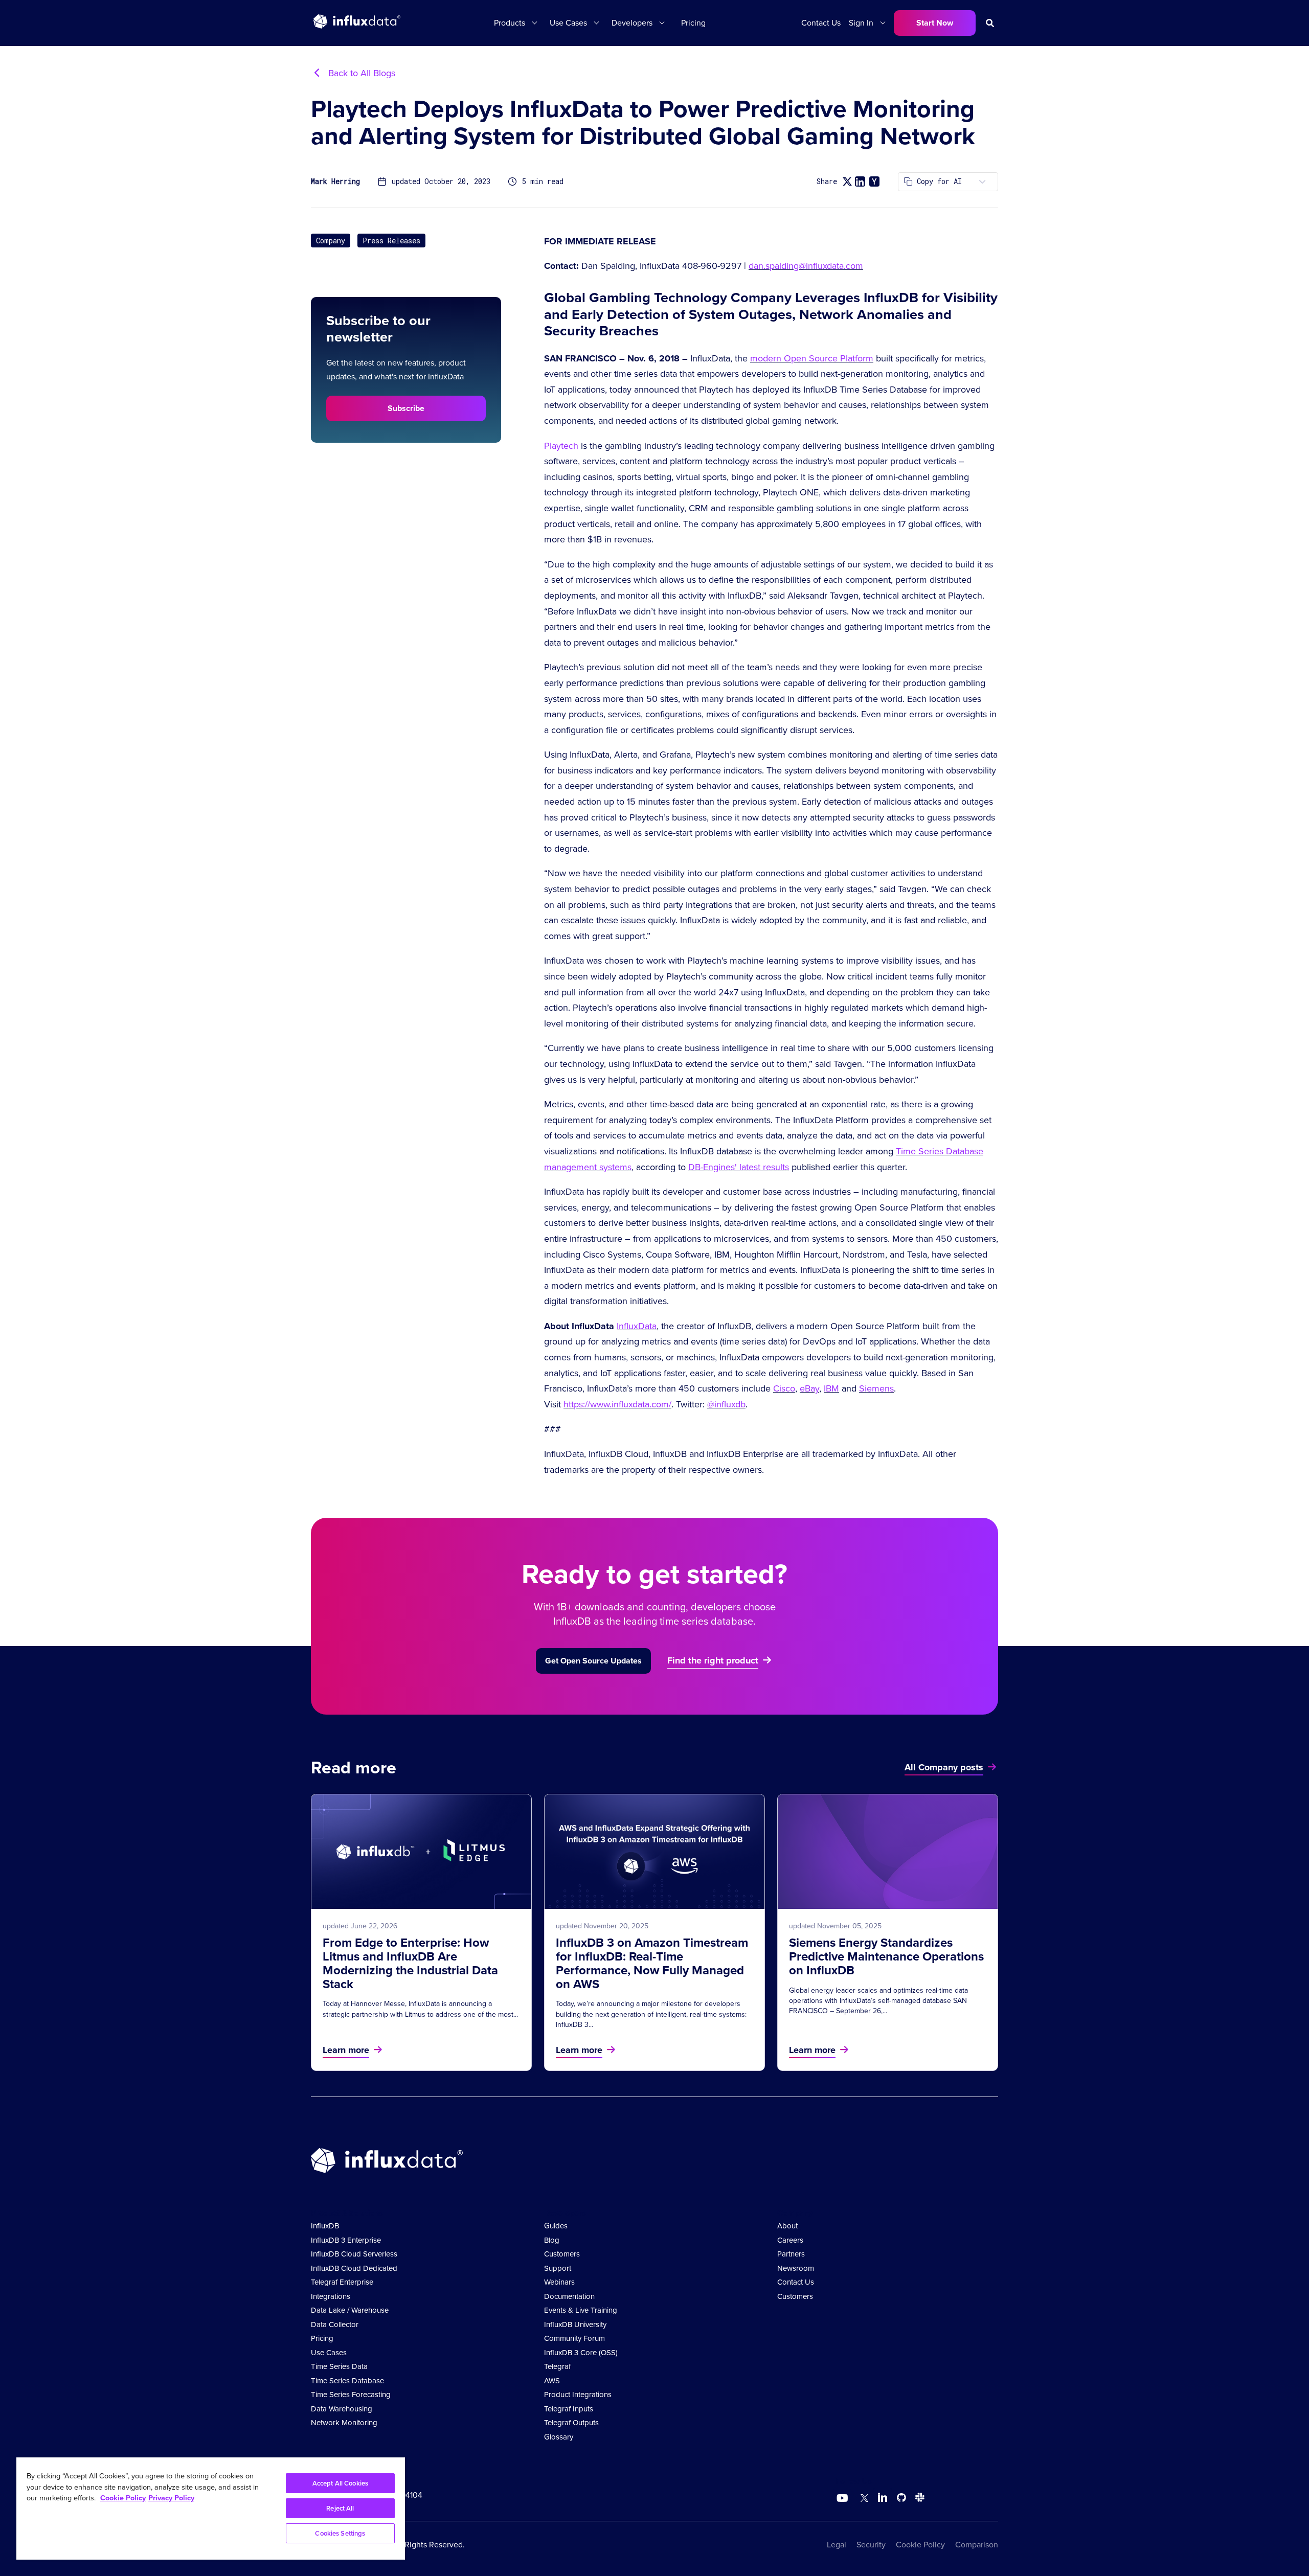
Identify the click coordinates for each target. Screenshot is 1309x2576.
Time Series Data (339, 2366)
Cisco (784, 1388)
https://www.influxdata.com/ (617, 1404)
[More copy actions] (982, 182)
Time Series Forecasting (351, 2395)
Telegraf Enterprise (342, 2282)
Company (331, 241)
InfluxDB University (575, 2324)
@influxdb (726, 1404)
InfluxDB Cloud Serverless (354, 2254)
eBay (809, 1388)
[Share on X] (847, 182)
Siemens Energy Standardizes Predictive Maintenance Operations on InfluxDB (886, 1956)
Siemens (876, 1388)
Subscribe (406, 408)
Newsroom (796, 2268)
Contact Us (821, 23)
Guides (556, 2226)
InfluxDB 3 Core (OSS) (581, 2353)
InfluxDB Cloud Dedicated (354, 2268)
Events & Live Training (581, 2310)
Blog (552, 2240)
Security (871, 2545)
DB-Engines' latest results (739, 1167)
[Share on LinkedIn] (860, 181)
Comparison (977, 2545)
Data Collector (335, 2324)
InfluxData (637, 1326)
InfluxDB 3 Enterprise (346, 2240)
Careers (790, 2240)
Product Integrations (578, 2395)
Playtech (561, 446)
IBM (831, 1388)
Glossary (559, 2437)
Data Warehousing (342, 2409)
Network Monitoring (344, 2423)
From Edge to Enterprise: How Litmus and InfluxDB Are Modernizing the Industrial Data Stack (410, 1963)
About (787, 2226)
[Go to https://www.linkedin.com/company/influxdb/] (883, 2497)
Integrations (331, 2296)
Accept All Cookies (340, 2483)
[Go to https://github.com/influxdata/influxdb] (901, 2499)
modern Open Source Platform (812, 358)
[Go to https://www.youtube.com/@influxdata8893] (843, 2498)
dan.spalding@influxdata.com (806, 266)
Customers (562, 2254)
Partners (791, 2254)
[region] (211, 2509)
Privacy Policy (171, 2498)
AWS (552, 2381)
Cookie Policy (920, 2545)
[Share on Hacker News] (874, 181)
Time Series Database (347, 2381)
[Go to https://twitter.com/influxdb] (862, 2499)
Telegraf (557, 2366)
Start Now (935, 23)
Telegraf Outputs (571, 2423)
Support (558, 2268)
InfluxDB (325, 2226)
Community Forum (574, 2338)
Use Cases (329, 2353)
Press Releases (391, 241)
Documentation (569, 2296)
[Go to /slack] (918, 2499)
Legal (837, 2545)
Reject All (340, 2508)
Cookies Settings (340, 2533)
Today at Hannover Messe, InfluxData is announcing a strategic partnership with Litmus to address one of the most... (420, 2009)
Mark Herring (335, 182)
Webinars (559, 2282)
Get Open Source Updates (593, 1661)
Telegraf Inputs (569, 2409)
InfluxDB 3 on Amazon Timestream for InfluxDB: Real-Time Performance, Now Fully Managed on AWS (652, 1963)
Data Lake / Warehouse (350, 2310)
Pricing (693, 23)
